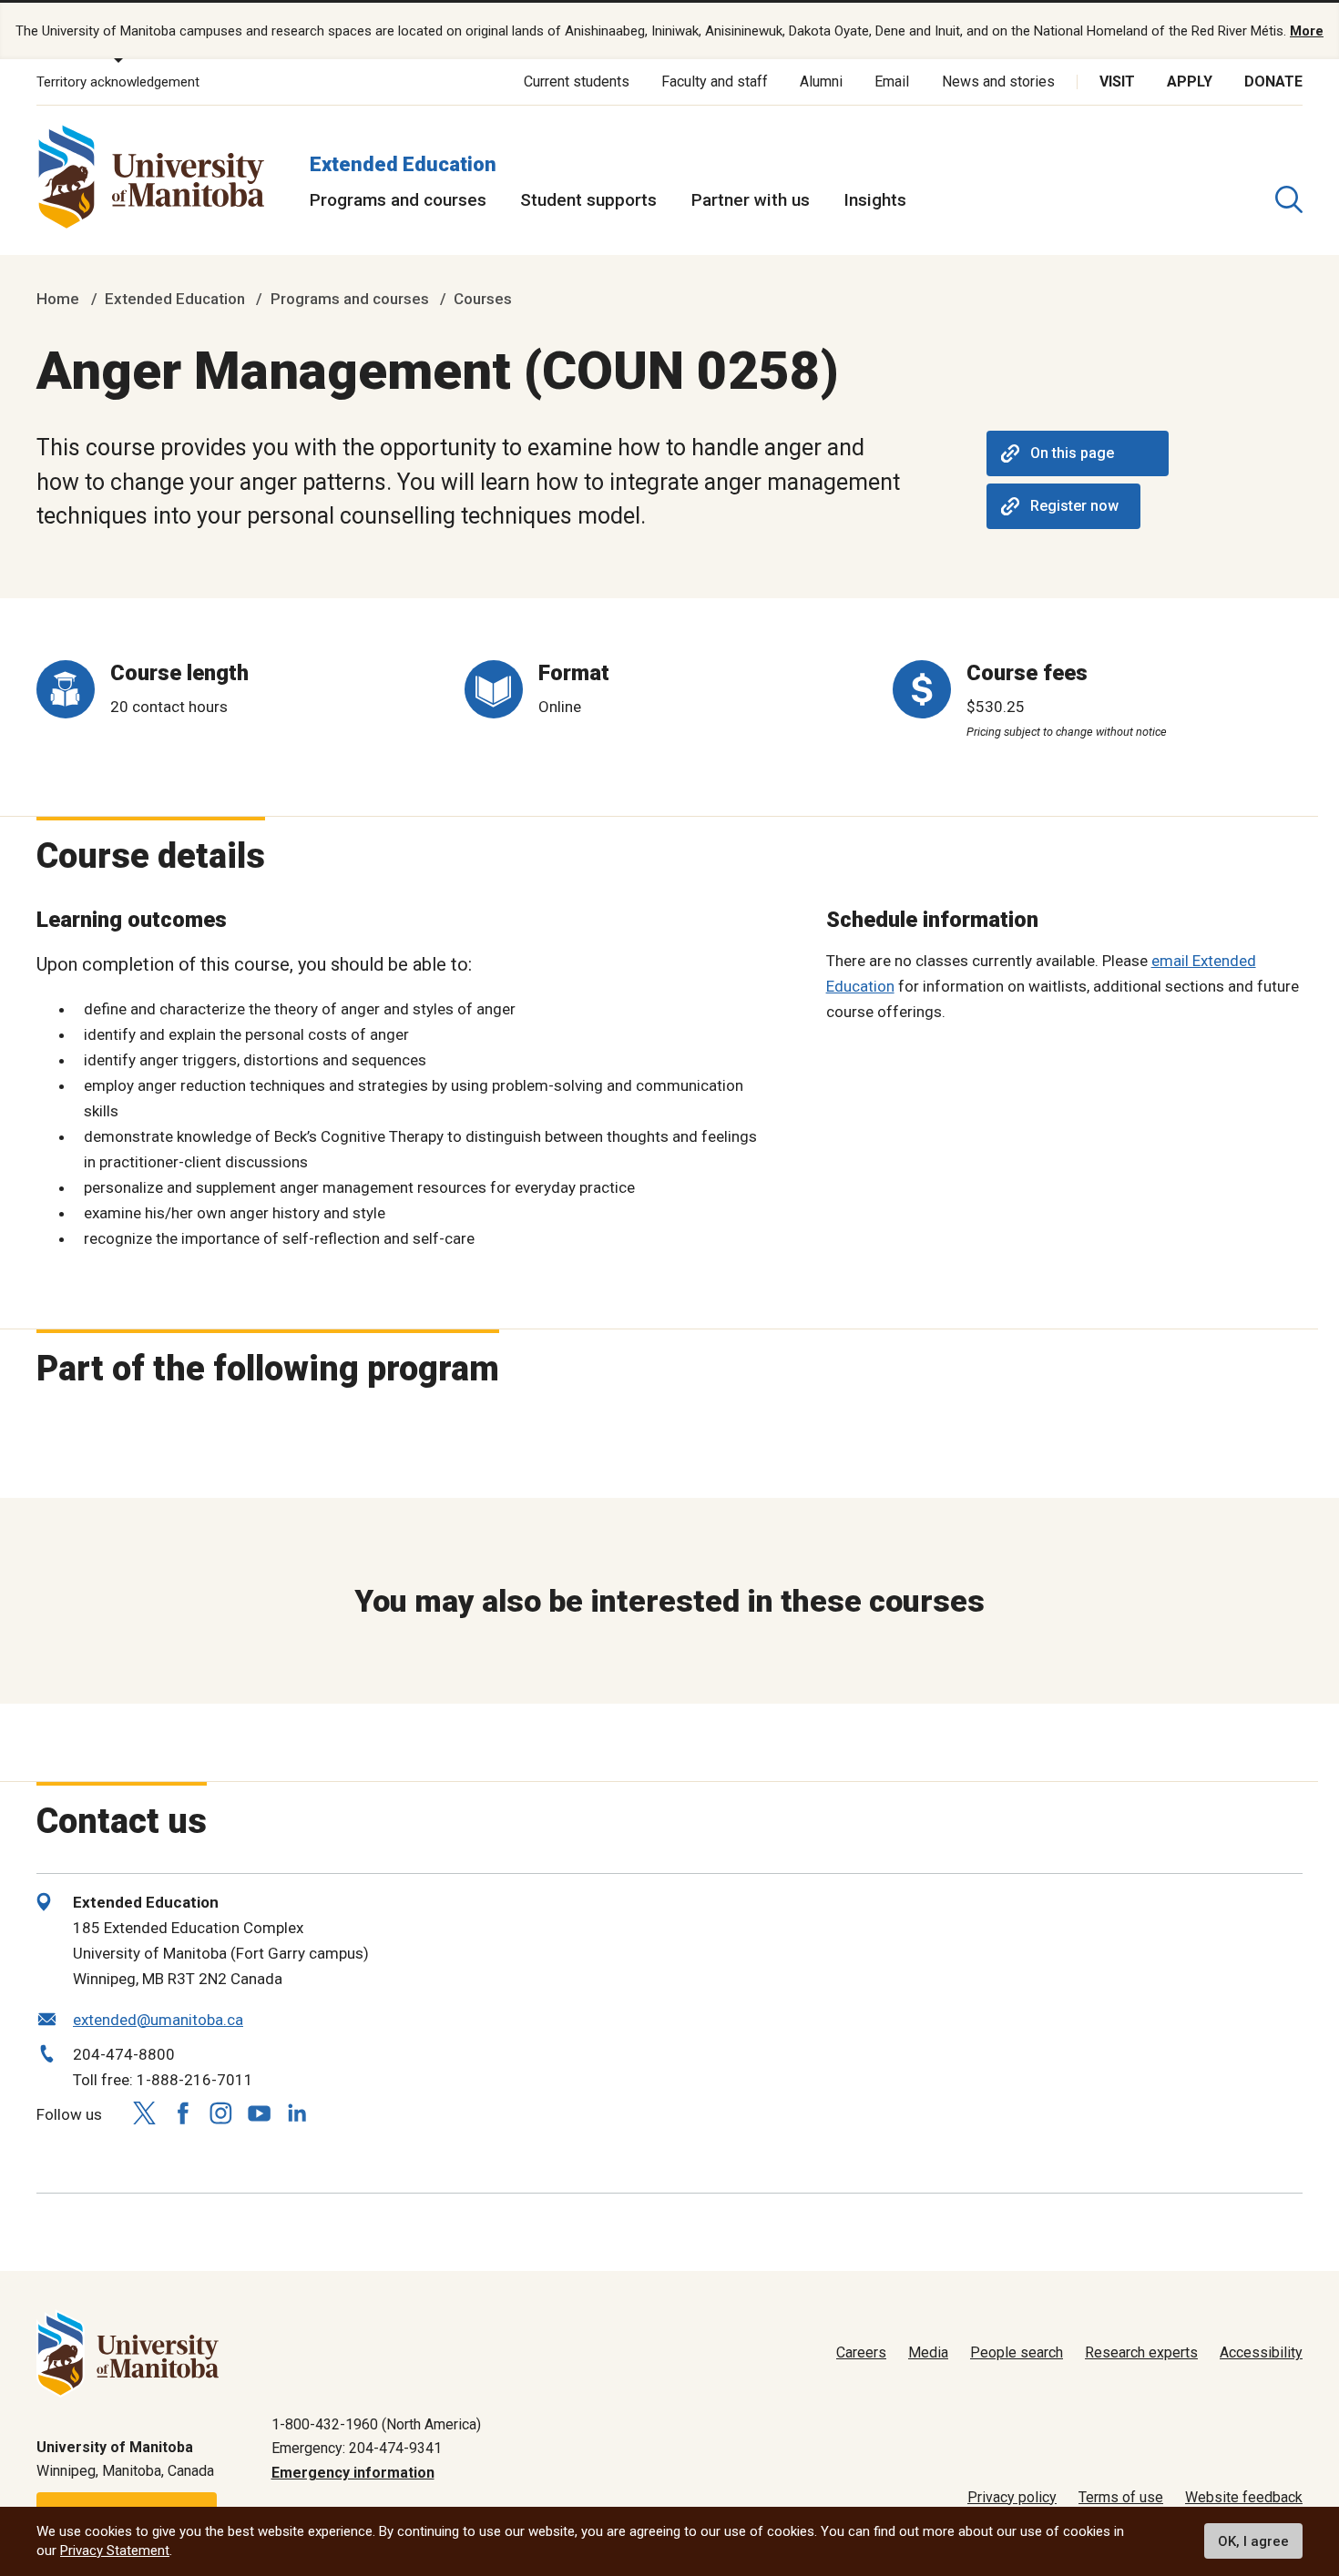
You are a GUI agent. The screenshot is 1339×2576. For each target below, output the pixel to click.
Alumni (821, 81)
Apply (1190, 81)
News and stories (998, 81)
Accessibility (1261, 2352)
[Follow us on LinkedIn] (297, 2110)
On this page (1072, 453)
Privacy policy (1012, 2497)
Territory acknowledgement (118, 82)
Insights (875, 200)
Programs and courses (398, 200)
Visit (1117, 81)
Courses (483, 299)
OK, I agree (1253, 2541)
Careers (861, 2352)
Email (892, 81)
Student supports (588, 200)
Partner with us (751, 200)
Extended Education (403, 164)
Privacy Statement (115, 2551)
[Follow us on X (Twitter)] (144, 2113)
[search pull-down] (1289, 199)
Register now (1074, 506)
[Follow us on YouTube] (259, 2110)
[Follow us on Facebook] (182, 2113)
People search (1017, 2352)
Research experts (1141, 2352)
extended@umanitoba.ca (158, 2020)
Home (58, 299)
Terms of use (1121, 2497)
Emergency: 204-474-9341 (357, 2448)
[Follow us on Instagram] (220, 2113)
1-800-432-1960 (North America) (376, 2424)
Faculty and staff (715, 81)
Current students (577, 81)
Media (928, 2352)
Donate (1273, 81)
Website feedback (1244, 2497)
